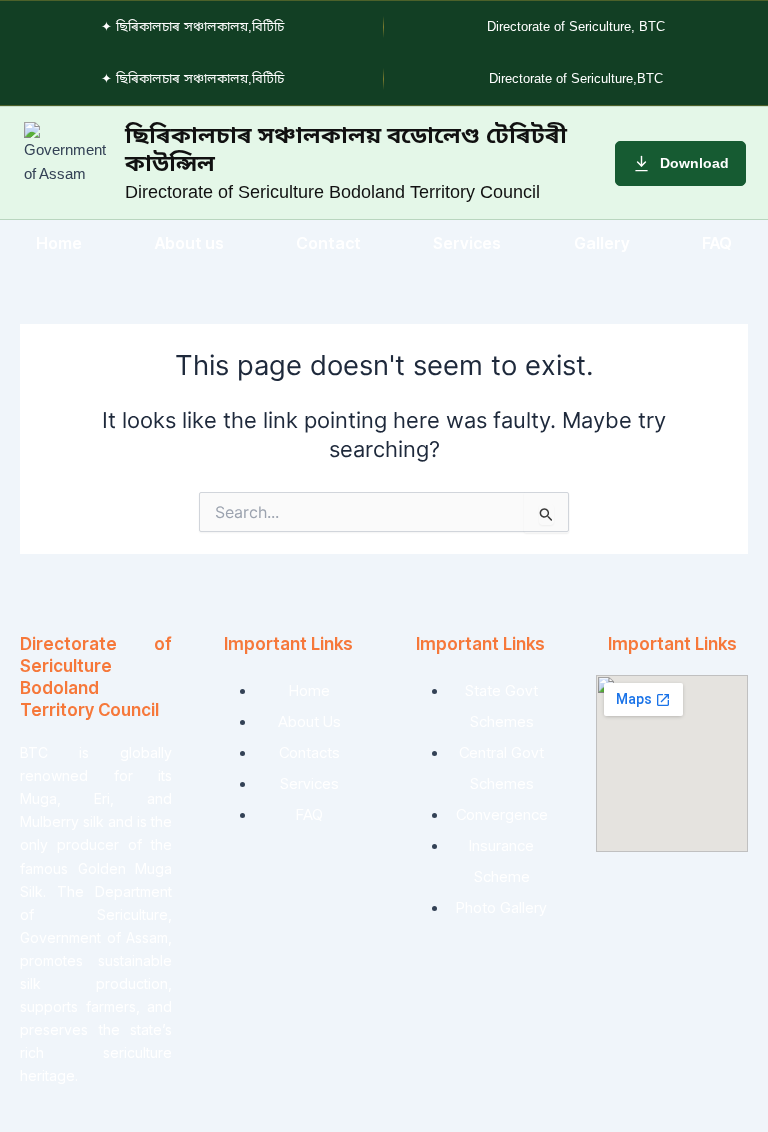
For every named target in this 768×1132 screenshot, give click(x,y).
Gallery (602, 243)
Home (59, 243)
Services (467, 243)
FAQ (717, 243)
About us (189, 243)
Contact (328, 243)
